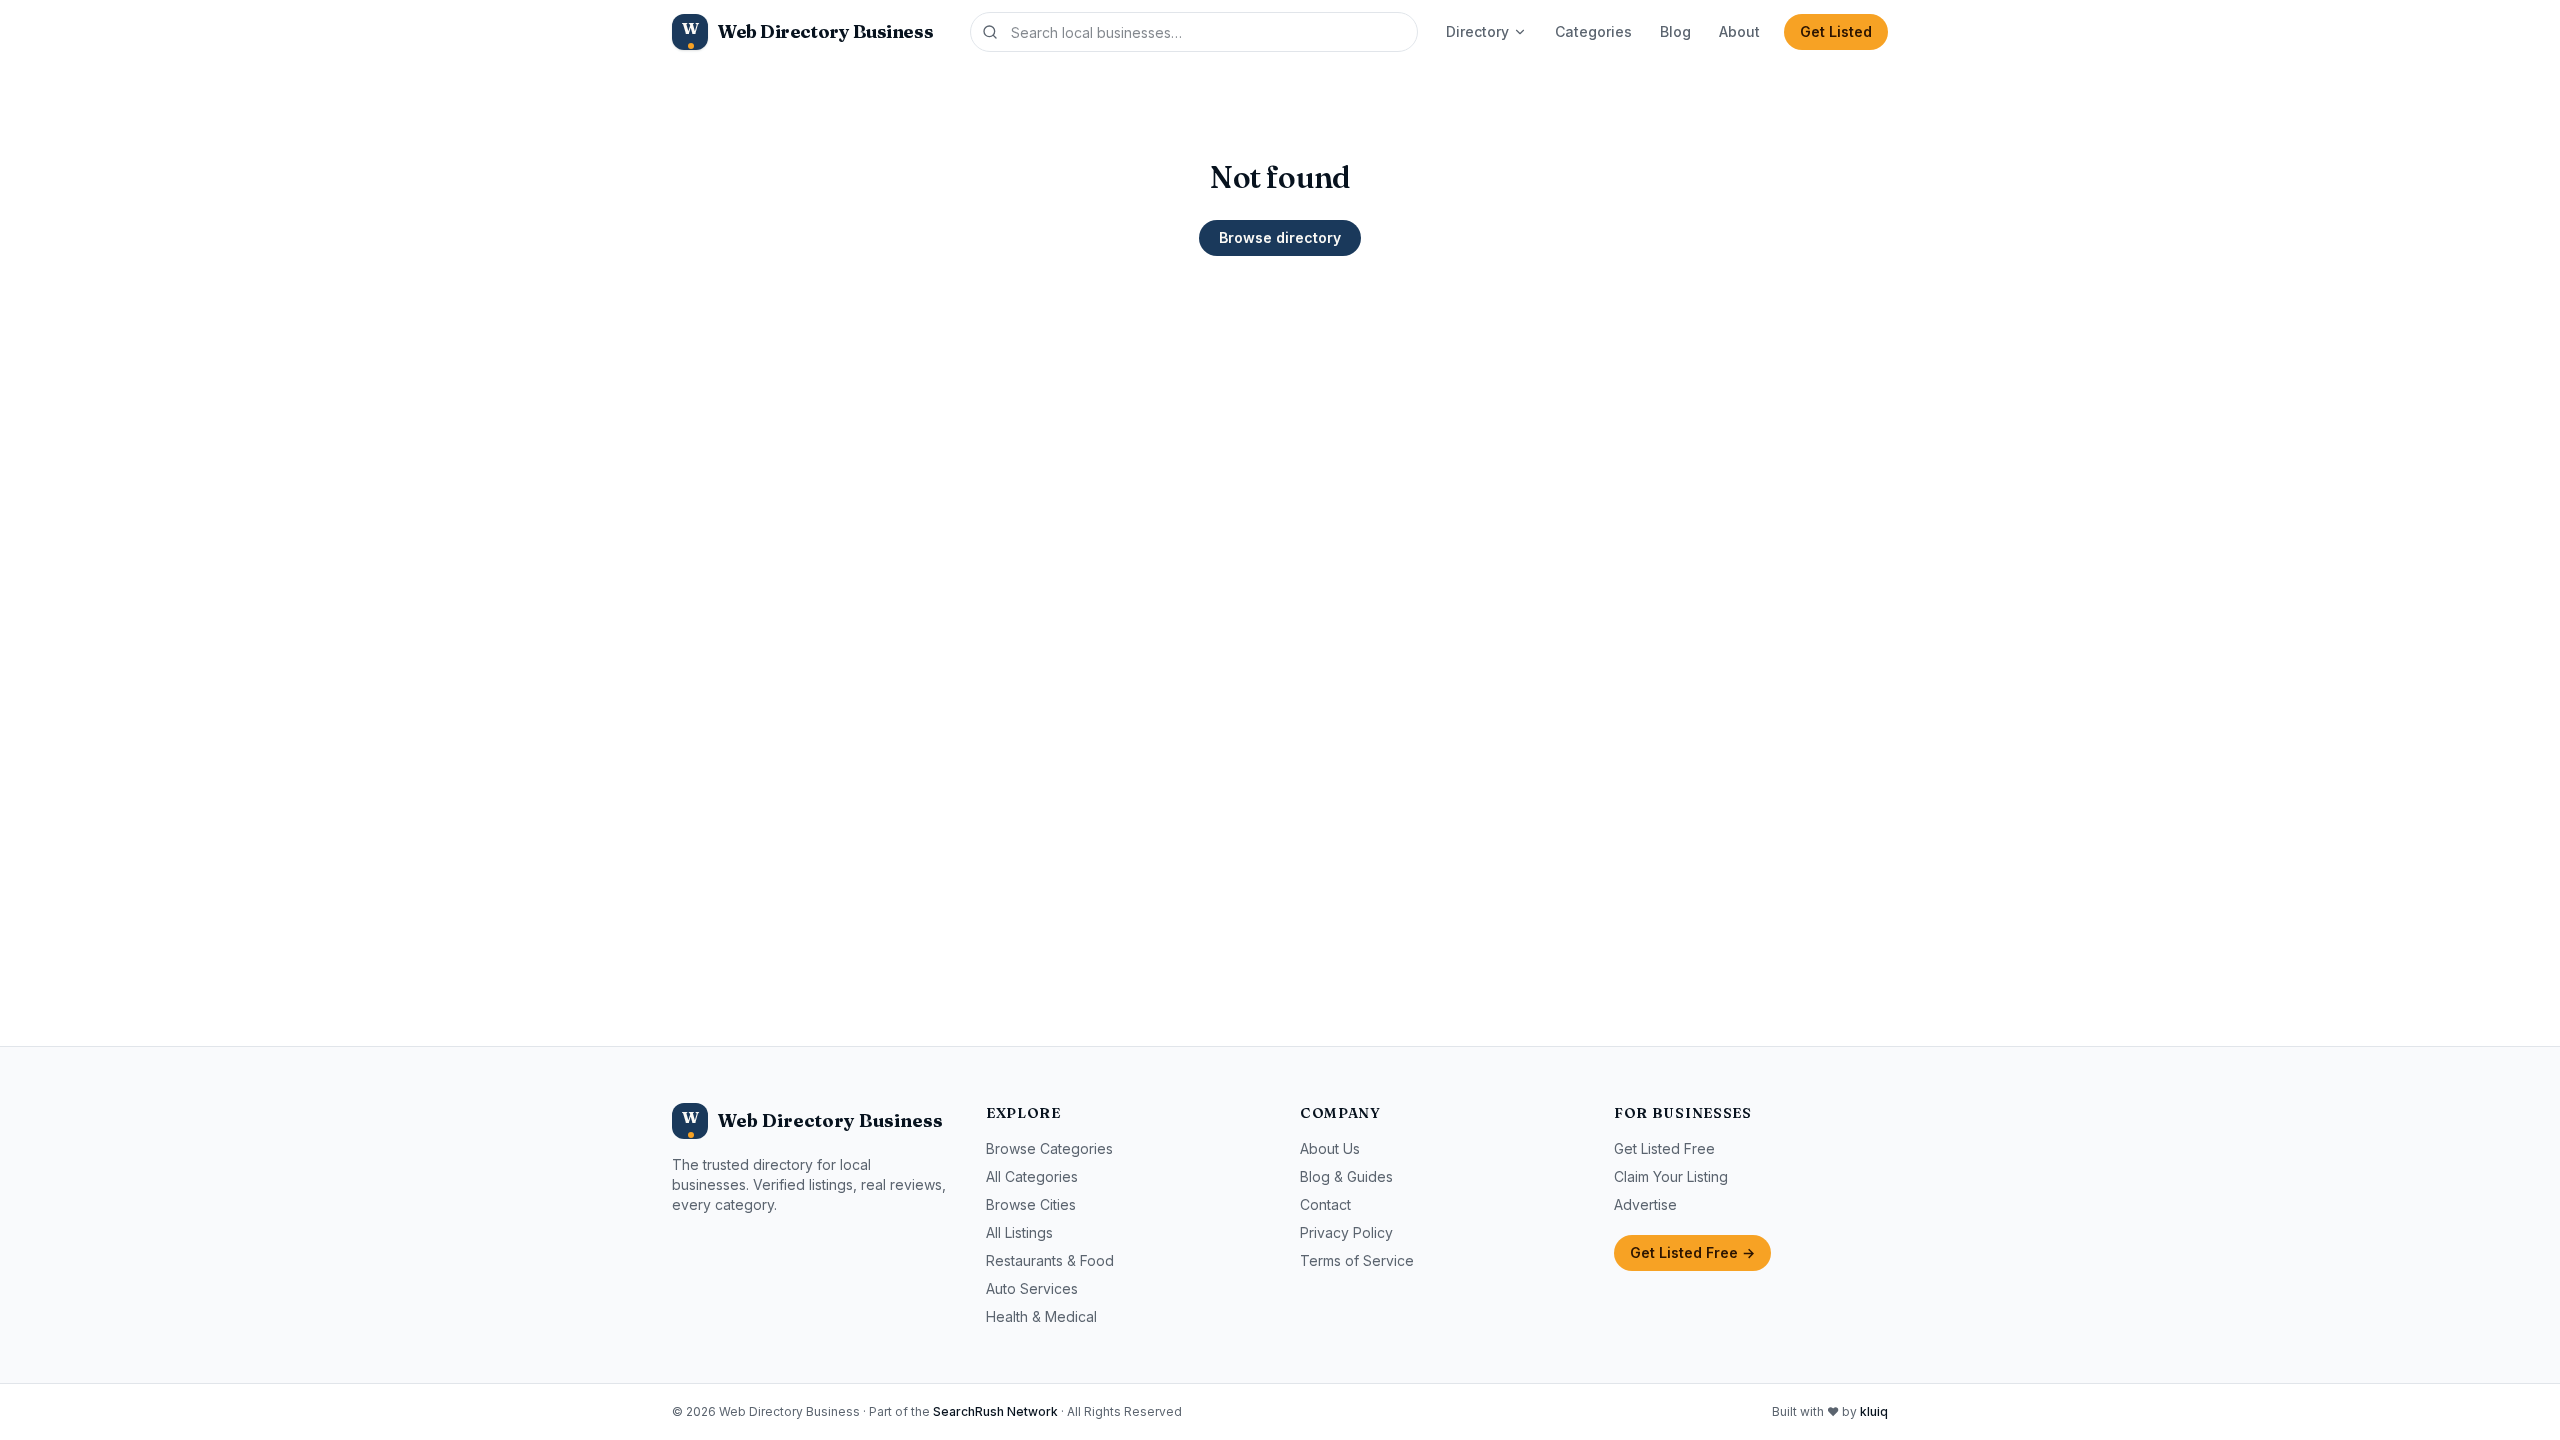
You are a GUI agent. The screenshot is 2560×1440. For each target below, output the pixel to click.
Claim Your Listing (1671, 1176)
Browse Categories (1049, 1148)
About (1739, 31)
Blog (1675, 31)
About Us (1330, 1148)
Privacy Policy (1346, 1232)
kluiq (1874, 1411)
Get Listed (1836, 31)
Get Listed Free (1664, 1148)
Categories (1593, 31)
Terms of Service (1357, 1260)
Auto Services (1032, 1288)
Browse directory (1280, 237)
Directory (1477, 31)
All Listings (1019, 1232)
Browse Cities (1031, 1204)
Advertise (1645, 1204)
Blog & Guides (1346, 1176)
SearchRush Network (995, 1411)
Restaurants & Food (1050, 1260)
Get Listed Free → (1692, 1252)
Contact (1325, 1204)
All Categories (1032, 1176)
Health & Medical (1041, 1316)
